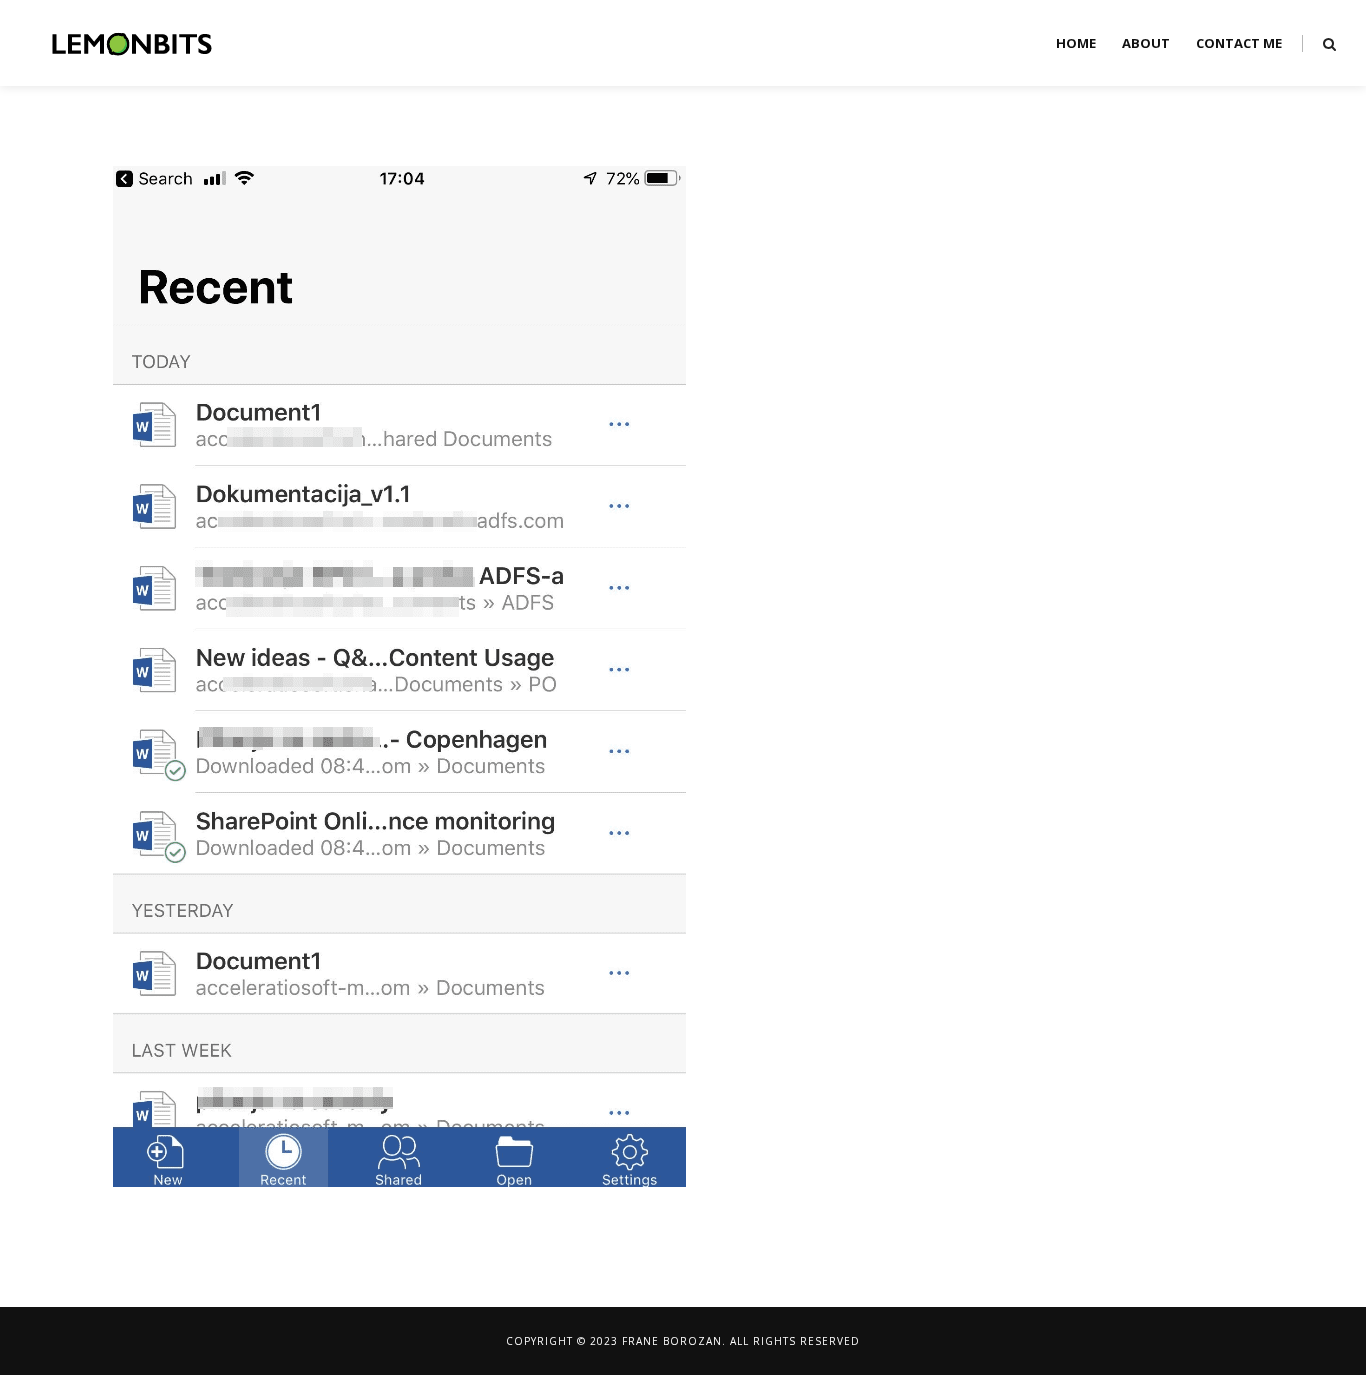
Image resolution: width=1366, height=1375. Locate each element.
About (1146, 43)
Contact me (1239, 43)
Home (1076, 43)
